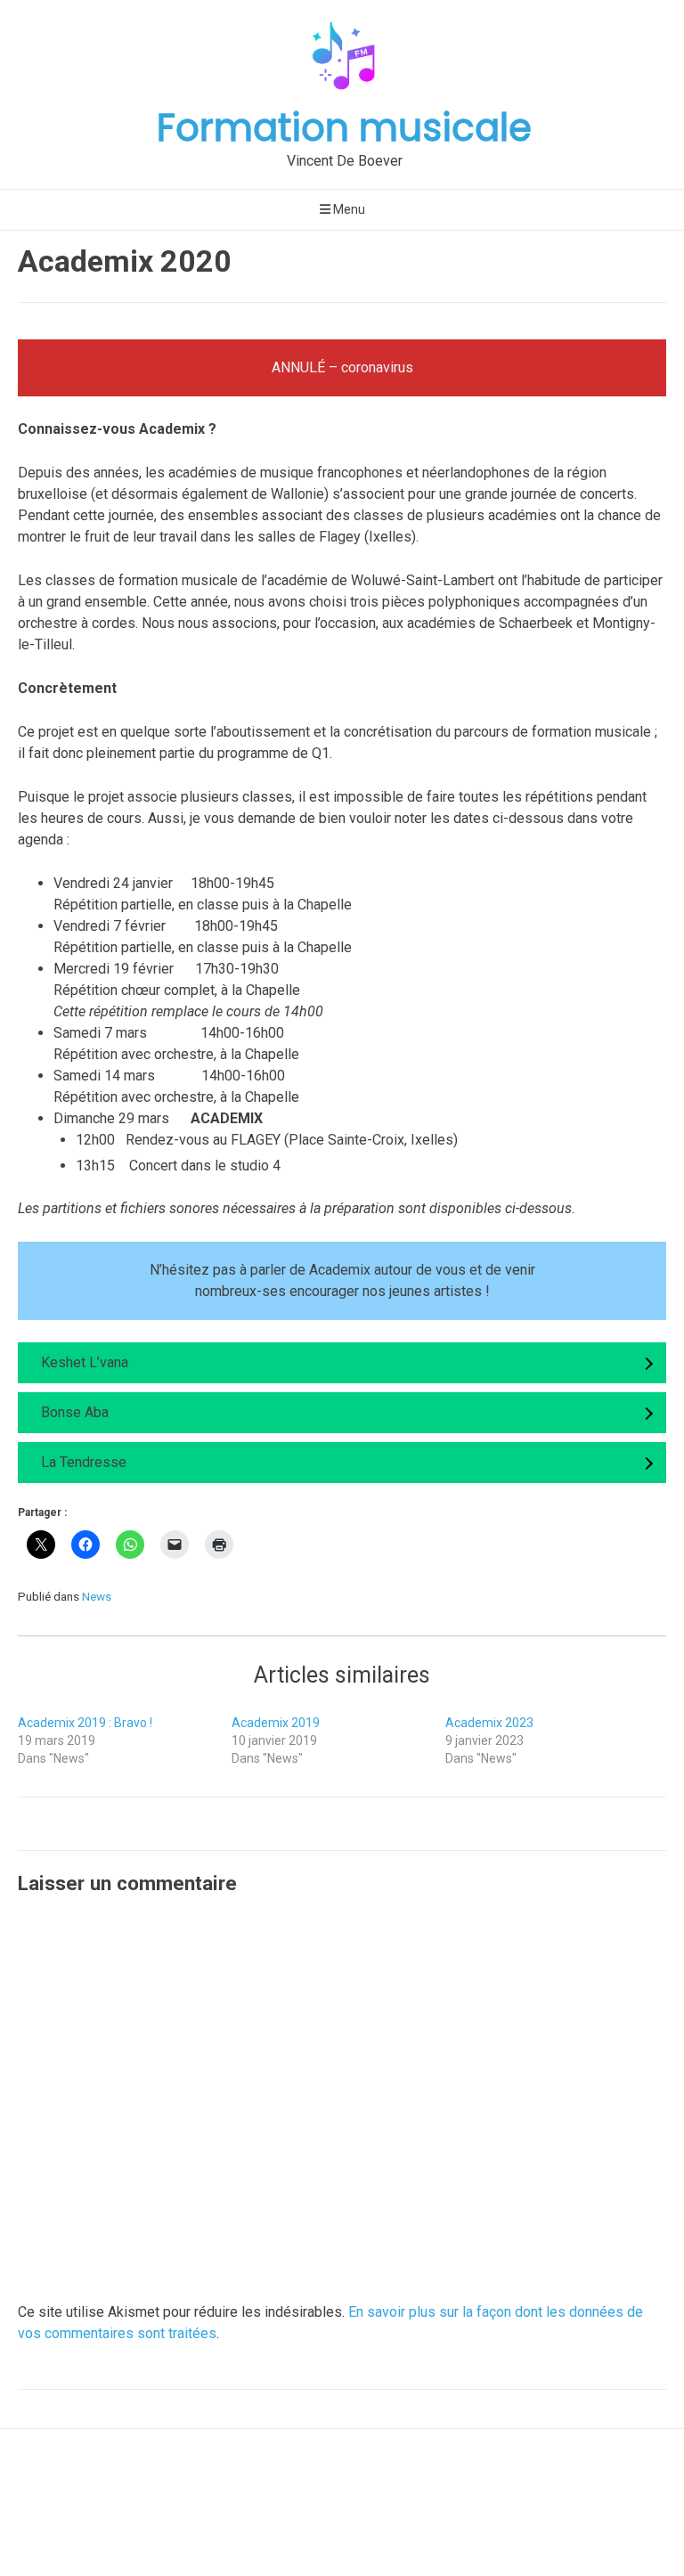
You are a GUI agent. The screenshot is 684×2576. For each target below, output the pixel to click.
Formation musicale (344, 128)
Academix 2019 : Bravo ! (85, 1723)
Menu (348, 209)
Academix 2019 (276, 1723)
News (97, 1596)
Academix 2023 (489, 1723)
